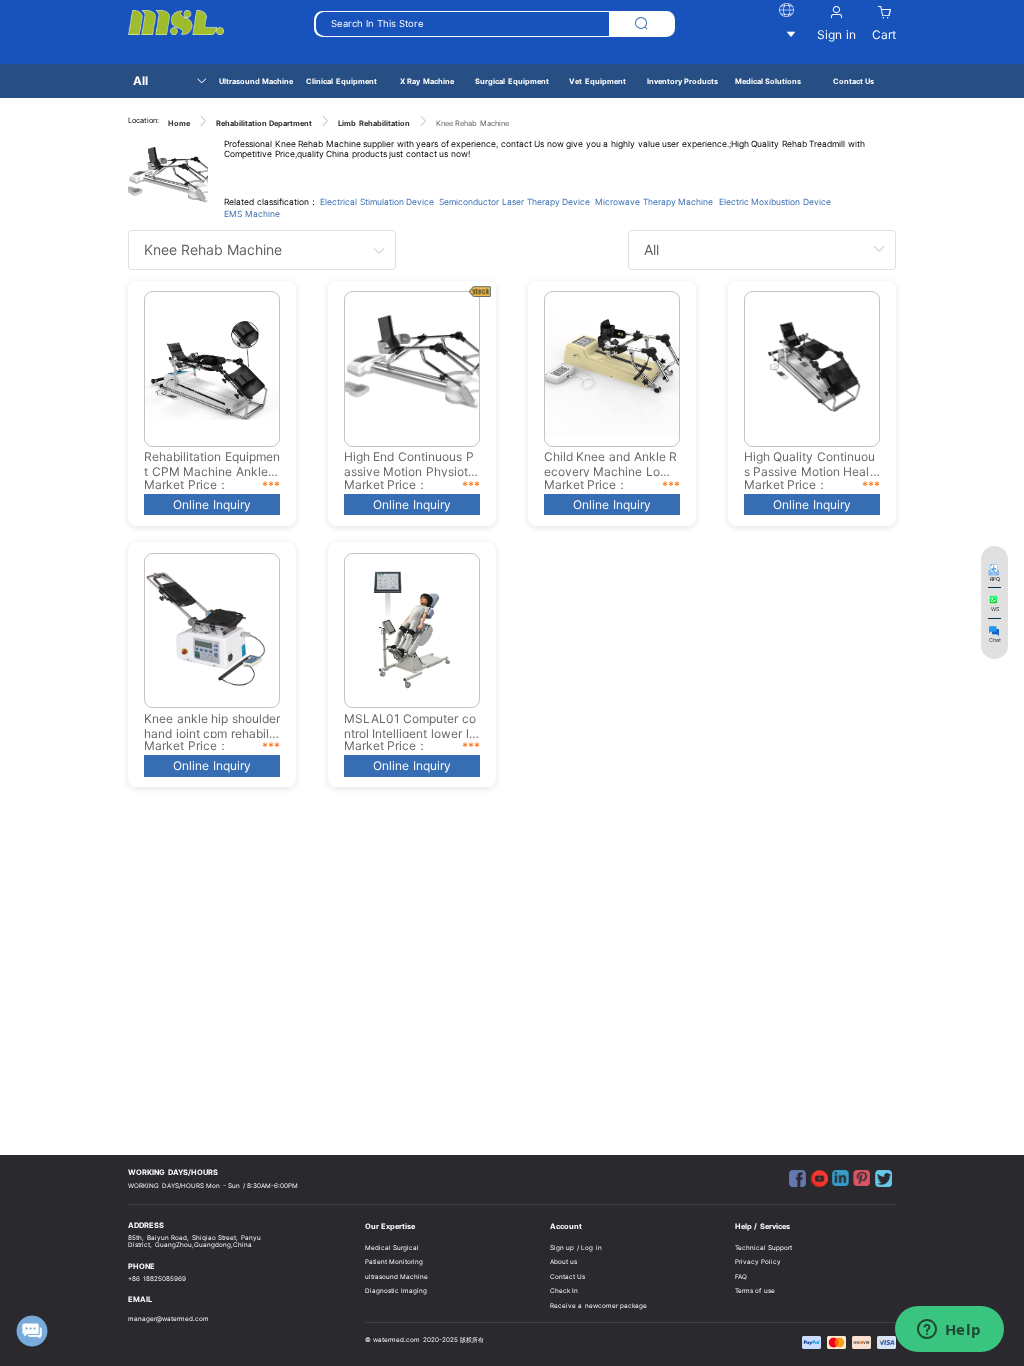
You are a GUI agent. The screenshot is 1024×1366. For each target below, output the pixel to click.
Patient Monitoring (394, 1262)
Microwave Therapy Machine (654, 202)
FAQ (741, 1277)
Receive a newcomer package (599, 1306)
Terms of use (755, 1291)
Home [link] (179, 123)
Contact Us (568, 1277)
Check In (564, 1291)
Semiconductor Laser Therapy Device (514, 202)
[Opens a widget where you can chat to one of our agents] (949, 1331)
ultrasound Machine (397, 1277)
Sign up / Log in (576, 1248)
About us (564, 1262)
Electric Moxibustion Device (775, 202)
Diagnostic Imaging (396, 1291)
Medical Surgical (392, 1248)
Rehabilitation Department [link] (264, 123)
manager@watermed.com (168, 1319)
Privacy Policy (758, 1262)
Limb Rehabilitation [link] (374, 123)
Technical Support (764, 1248)
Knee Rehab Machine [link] (472, 123)
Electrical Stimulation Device (377, 202)
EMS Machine (252, 214)
